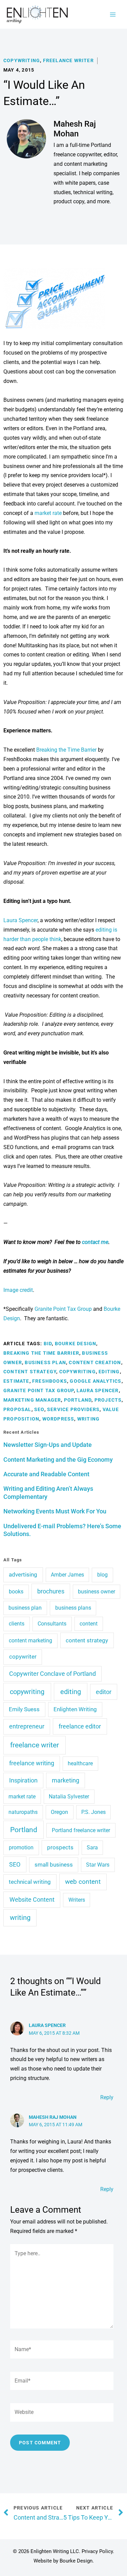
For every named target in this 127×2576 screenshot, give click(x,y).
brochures (51, 1591)
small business (54, 1865)
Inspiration (23, 1780)
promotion (21, 1848)
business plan (45, 1362)
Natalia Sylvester (69, 1797)
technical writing (30, 1882)
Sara (92, 1848)
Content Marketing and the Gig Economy (58, 1460)
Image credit (18, 1290)
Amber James (67, 1575)
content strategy (30, 1372)
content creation (95, 1362)
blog (102, 1575)
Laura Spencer (20, 920)
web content (83, 1882)
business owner (97, 1592)
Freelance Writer (68, 60)
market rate (48, 513)
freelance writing (32, 1763)
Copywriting (22, 60)
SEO (39, 1409)
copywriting (78, 1372)
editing (109, 1372)
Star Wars (98, 1865)
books (16, 1592)
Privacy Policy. (98, 2551)
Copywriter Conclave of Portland (52, 1674)
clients (17, 1624)
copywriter (23, 1657)
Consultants (52, 1624)
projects (108, 1400)
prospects (60, 1847)
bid (48, 1344)
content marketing (30, 1641)
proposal (17, 1409)
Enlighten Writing (75, 1709)
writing (88, 1419)
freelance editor (80, 1726)
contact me (95, 1242)
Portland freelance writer (81, 1830)
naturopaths (23, 1812)
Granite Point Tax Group (63, 1309)
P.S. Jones (93, 1812)
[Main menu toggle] (113, 14)
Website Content (32, 1900)
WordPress (58, 1419)
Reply (107, 2097)
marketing (66, 1780)
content (89, 1624)
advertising (23, 1575)
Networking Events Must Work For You (55, 1511)
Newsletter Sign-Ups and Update (48, 1445)
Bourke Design (76, 1344)
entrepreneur (27, 1726)
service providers (73, 1409)
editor (104, 1692)
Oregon (59, 1812)
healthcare (80, 1763)
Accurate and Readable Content (46, 1474)
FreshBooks (50, 1381)
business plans (73, 1608)
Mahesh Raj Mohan (53, 2117)
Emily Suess (24, 1709)
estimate (16, 1381)
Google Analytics (96, 1381)
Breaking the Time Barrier (66, 750)
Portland (78, 1400)
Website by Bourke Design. (64, 2561)
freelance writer (35, 1745)
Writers (77, 1900)
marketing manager (32, 1400)
